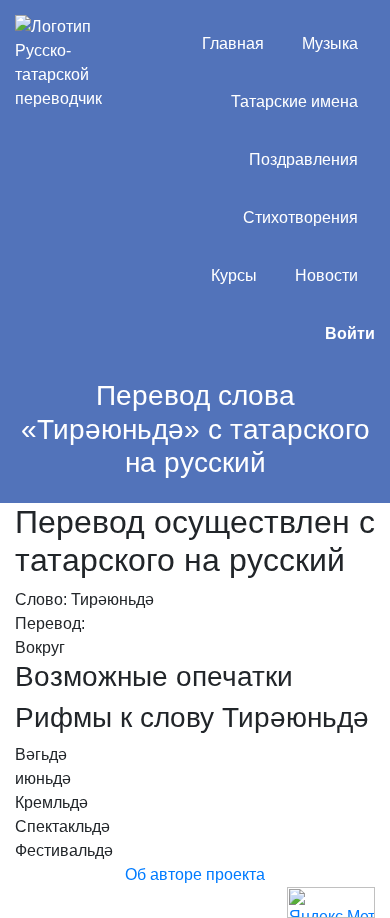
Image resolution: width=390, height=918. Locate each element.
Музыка (330, 43)
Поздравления (303, 159)
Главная (233, 43)
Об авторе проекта (195, 874)
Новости (326, 275)
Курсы (234, 275)
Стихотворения (300, 217)
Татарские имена (294, 101)
